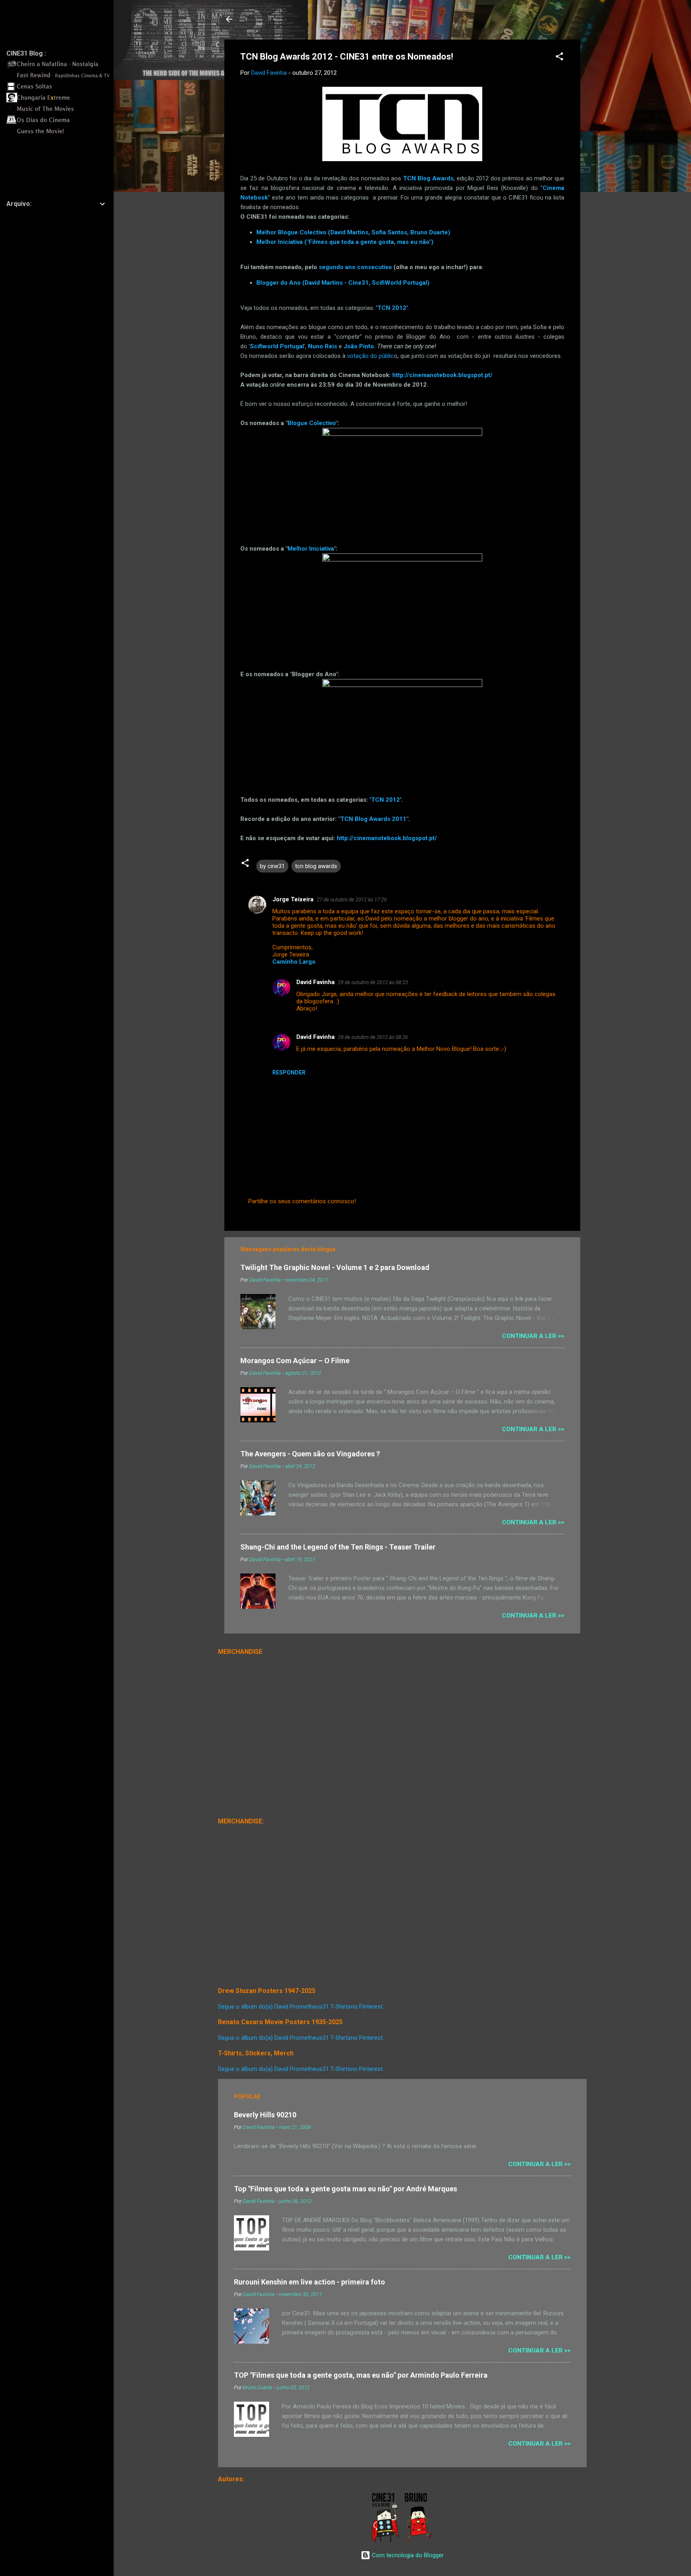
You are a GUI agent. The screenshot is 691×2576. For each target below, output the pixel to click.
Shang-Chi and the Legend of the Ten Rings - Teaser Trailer (338, 1547)
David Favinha (316, 982)
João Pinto (359, 346)
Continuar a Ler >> (533, 1336)
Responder (289, 1072)
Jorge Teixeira (293, 899)
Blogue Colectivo (312, 423)
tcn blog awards (316, 866)
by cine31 (272, 866)
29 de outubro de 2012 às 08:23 (373, 982)
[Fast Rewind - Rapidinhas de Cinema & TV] (60, 78)
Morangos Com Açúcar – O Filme (295, 1361)
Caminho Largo (294, 962)
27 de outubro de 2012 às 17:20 (352, 900)
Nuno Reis (323, 346)
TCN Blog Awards (428, 178)
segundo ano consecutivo (355, 267)
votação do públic (370, 356)
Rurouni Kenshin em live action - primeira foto (310, 2282)
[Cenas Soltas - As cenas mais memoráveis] (60, 89)
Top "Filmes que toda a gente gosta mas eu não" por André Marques (345, 2189)
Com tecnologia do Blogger (407, 2555)
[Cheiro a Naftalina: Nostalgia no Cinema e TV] (60, 67)
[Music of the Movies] (60, 112)
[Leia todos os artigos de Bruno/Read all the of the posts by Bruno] (420, 2540)
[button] (559, 58)
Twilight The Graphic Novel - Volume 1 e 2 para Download (335, 1267)
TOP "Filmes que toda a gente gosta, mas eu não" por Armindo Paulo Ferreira (361, 2375)
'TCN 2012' (385, 800)
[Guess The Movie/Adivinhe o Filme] (60, 134)
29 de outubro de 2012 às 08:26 (373, 1037)
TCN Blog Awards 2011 (373, 819)
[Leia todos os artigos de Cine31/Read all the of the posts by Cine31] (386, 2540)
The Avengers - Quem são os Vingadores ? (310, 1454)
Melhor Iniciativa (311, 549)
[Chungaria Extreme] (60, 100)
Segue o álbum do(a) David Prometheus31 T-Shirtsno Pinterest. (301, 2007)
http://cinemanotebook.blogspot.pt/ (442, 375)
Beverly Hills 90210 (265, 2115)
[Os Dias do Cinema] (60, 123)
